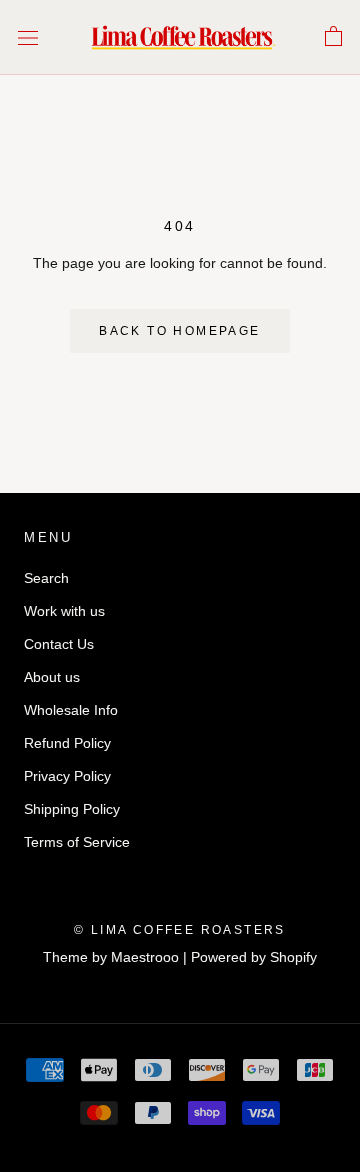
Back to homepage (179, 331)
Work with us (64, 611)
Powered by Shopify (254, 957)
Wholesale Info (71, 710)
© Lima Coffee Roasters (180, 930)
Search (46, 578)
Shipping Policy (72, 809)
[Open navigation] (28, 37)
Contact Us (59, 644)
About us (52, 677)
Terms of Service (77, 842)
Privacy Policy (67, 776)
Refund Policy (67, 743)
